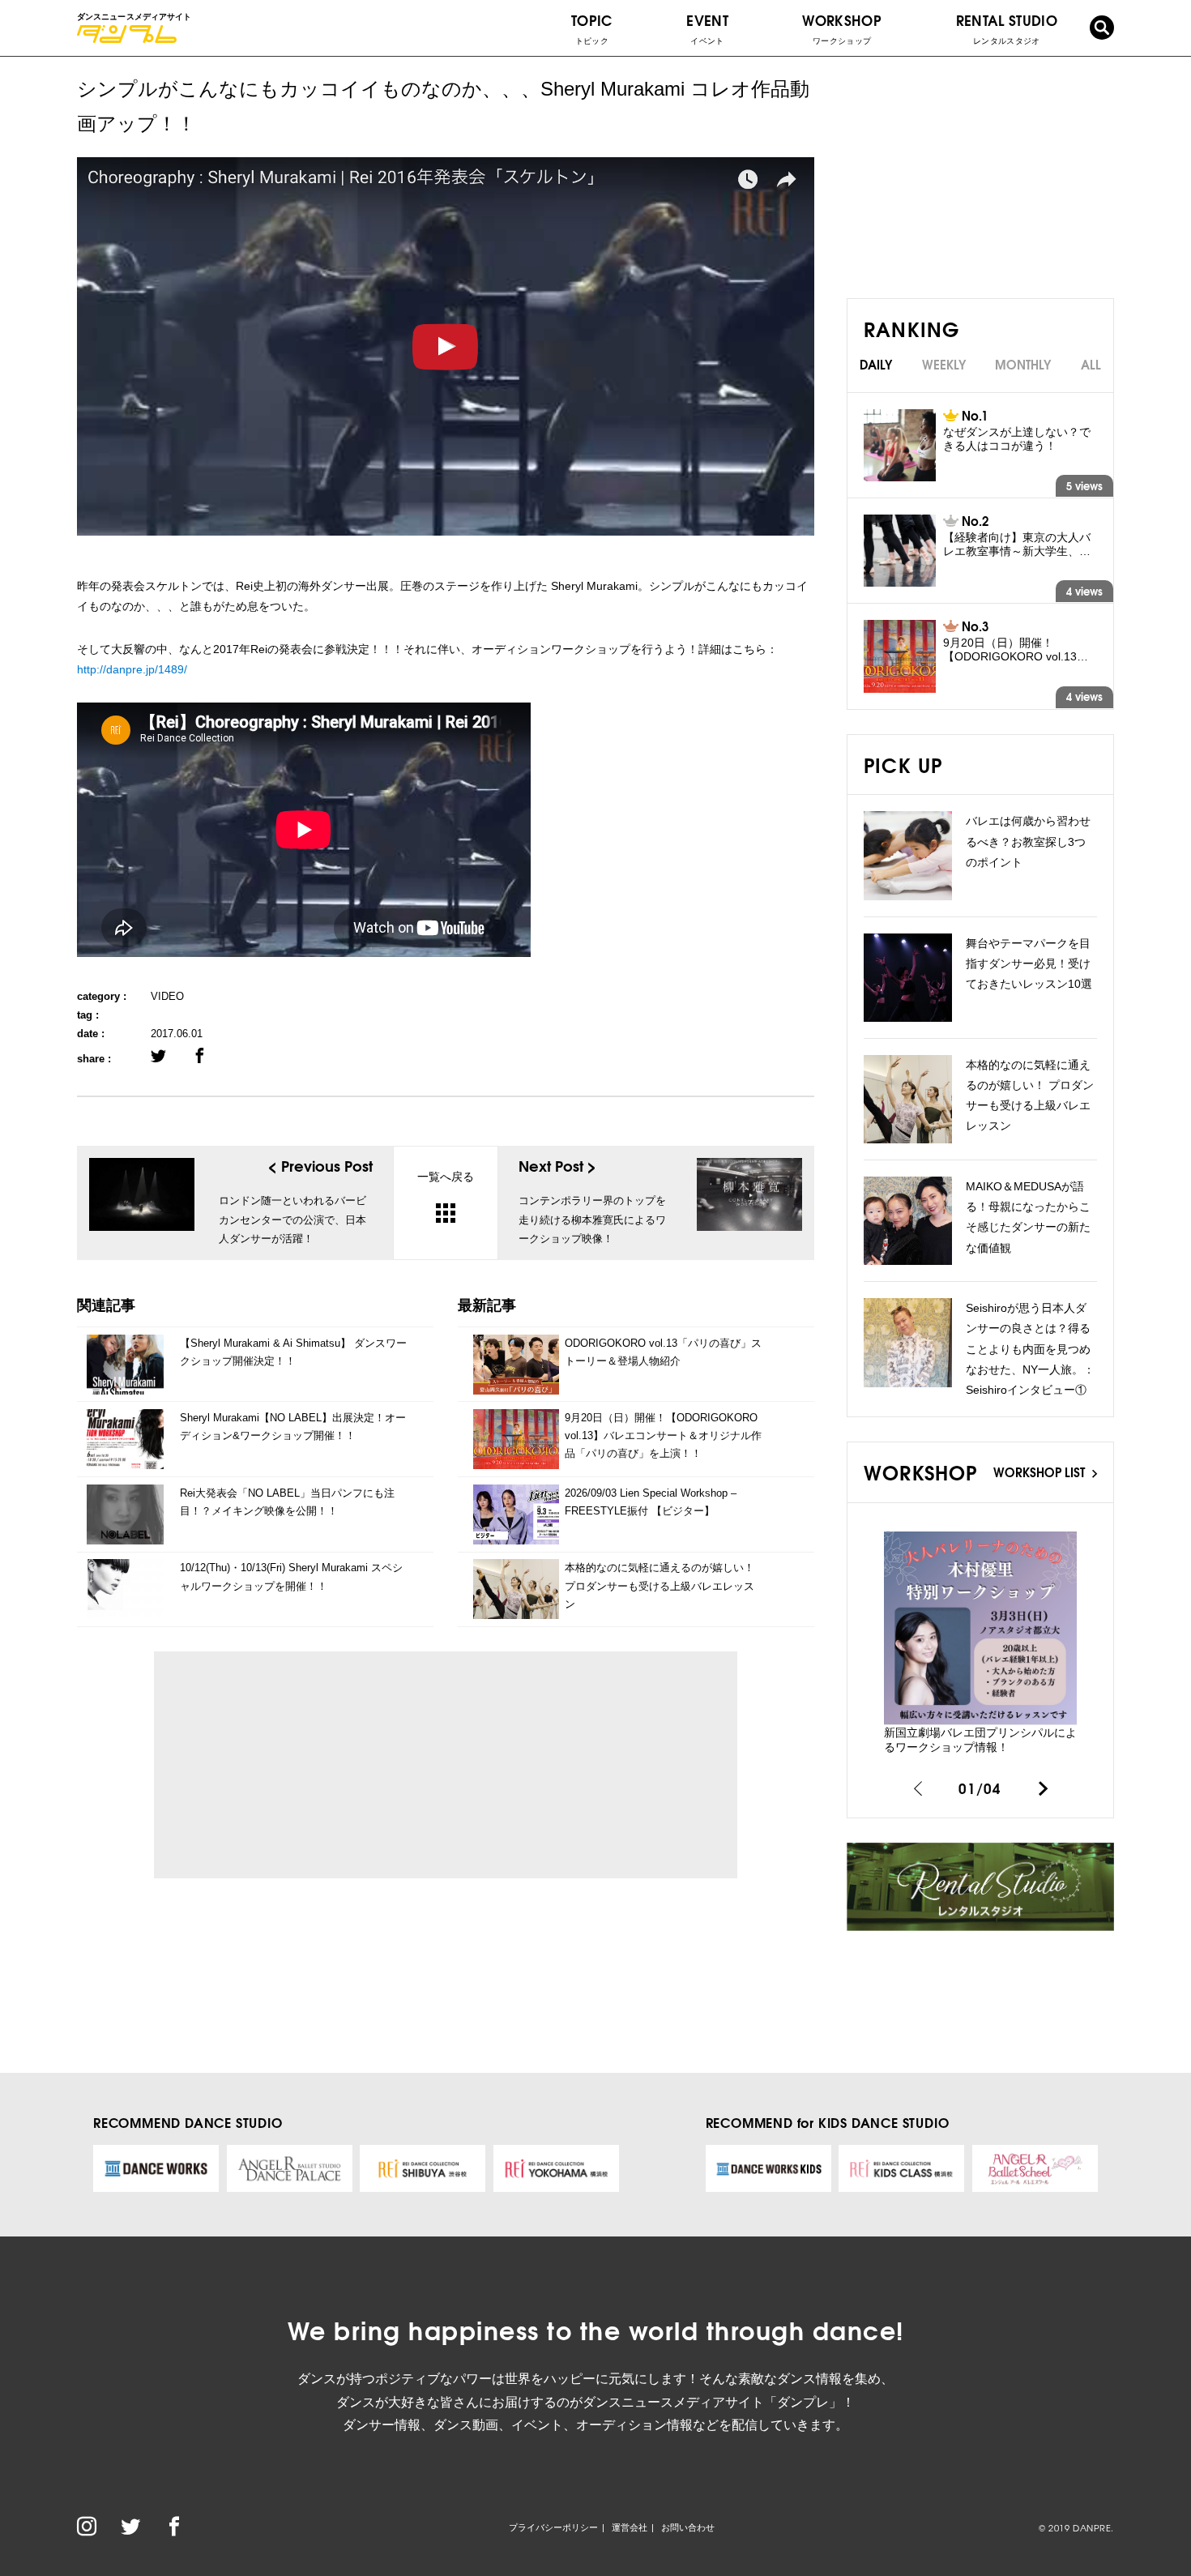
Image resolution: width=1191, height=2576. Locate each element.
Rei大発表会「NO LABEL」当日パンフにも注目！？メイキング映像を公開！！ (287, 1502)
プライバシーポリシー (553, 2527)
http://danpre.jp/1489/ (132, 669)
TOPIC (592, 28)
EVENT (707, 28)
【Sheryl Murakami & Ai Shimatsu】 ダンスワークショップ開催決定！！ (293, 1352)
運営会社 (630, 2527)
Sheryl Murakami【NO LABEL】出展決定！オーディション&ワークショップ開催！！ (293, 1427)
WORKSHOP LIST (1041, 1472)
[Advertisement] (316, 1765)
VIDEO (167, 996)
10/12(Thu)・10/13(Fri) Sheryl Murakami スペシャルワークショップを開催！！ (291, 1576)
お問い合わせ (688, 2527)
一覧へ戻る (446, 1177)
